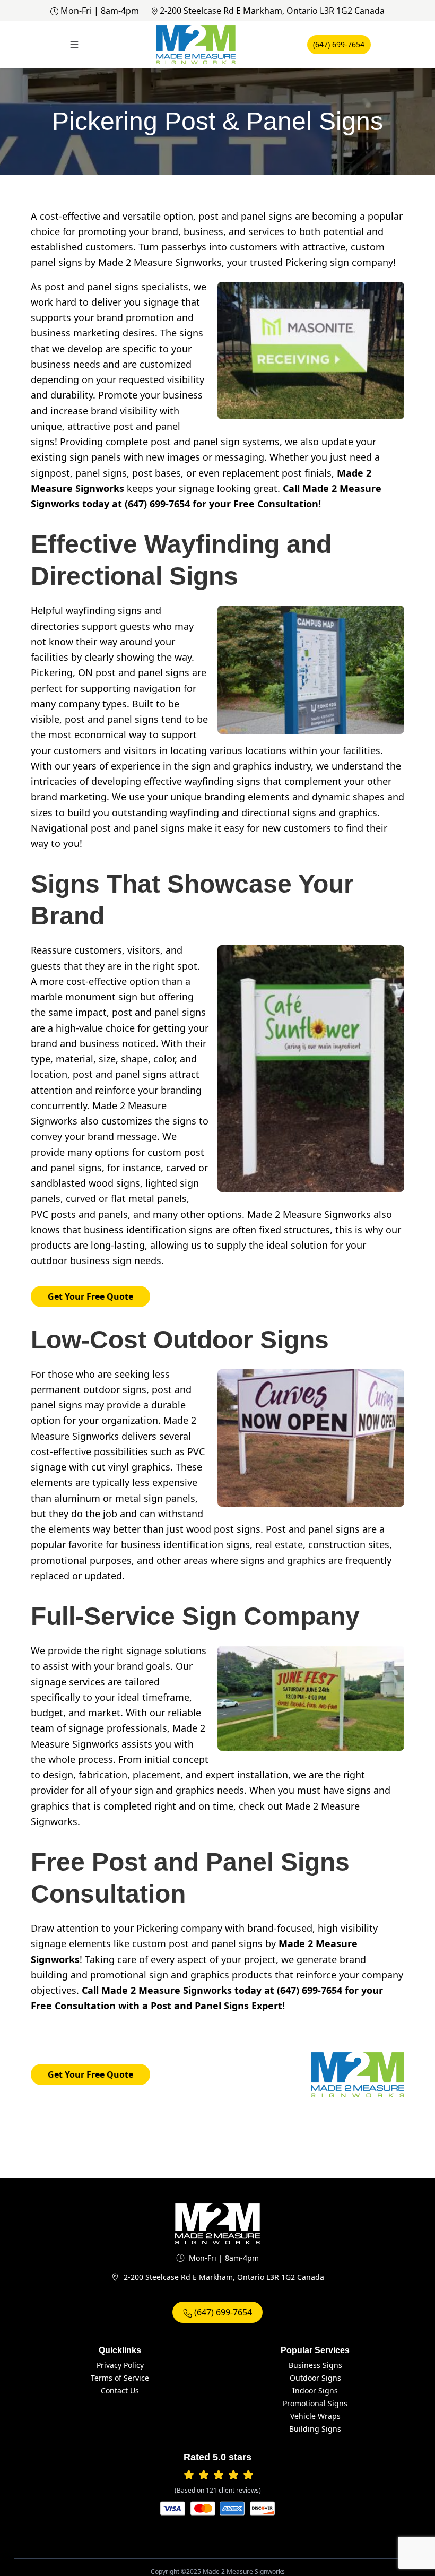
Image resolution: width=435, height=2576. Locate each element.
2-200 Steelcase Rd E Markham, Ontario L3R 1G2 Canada (272, 11)
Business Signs (315, 2365)
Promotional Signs (315, 2403)
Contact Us (120, 2391)
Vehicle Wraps (315, 2416)
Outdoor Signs (315, 2378)
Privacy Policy (120, 2365)
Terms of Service (120, 2378)
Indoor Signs (315, 2391)
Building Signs (315, 2429)
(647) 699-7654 (339, 44)
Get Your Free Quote (90, 1296)
